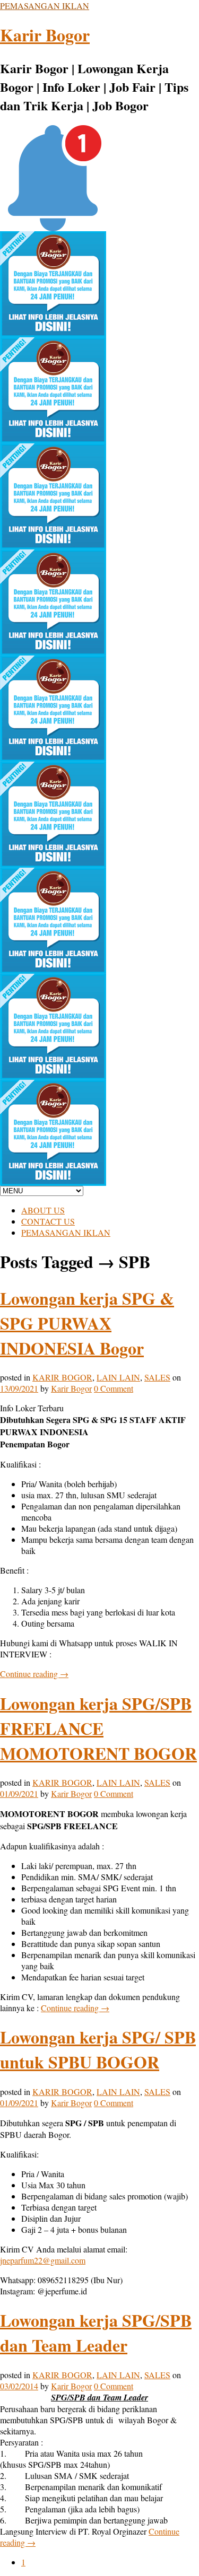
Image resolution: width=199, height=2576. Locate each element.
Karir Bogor (45, 35)
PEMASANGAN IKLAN (45, 6)
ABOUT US (43, 1210)
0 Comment (114, 1388)
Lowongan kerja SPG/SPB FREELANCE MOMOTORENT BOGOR (98, 1728)
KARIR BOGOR (62, 1377)
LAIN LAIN (118, 1377)
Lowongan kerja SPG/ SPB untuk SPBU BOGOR (98, 2049)
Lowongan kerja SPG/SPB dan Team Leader (96, 2333)
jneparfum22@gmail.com (43, 2260)
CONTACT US (48, 1221)
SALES (157, 1377)
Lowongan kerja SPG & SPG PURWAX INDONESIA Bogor (87, 1323)
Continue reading (34, 1674)
